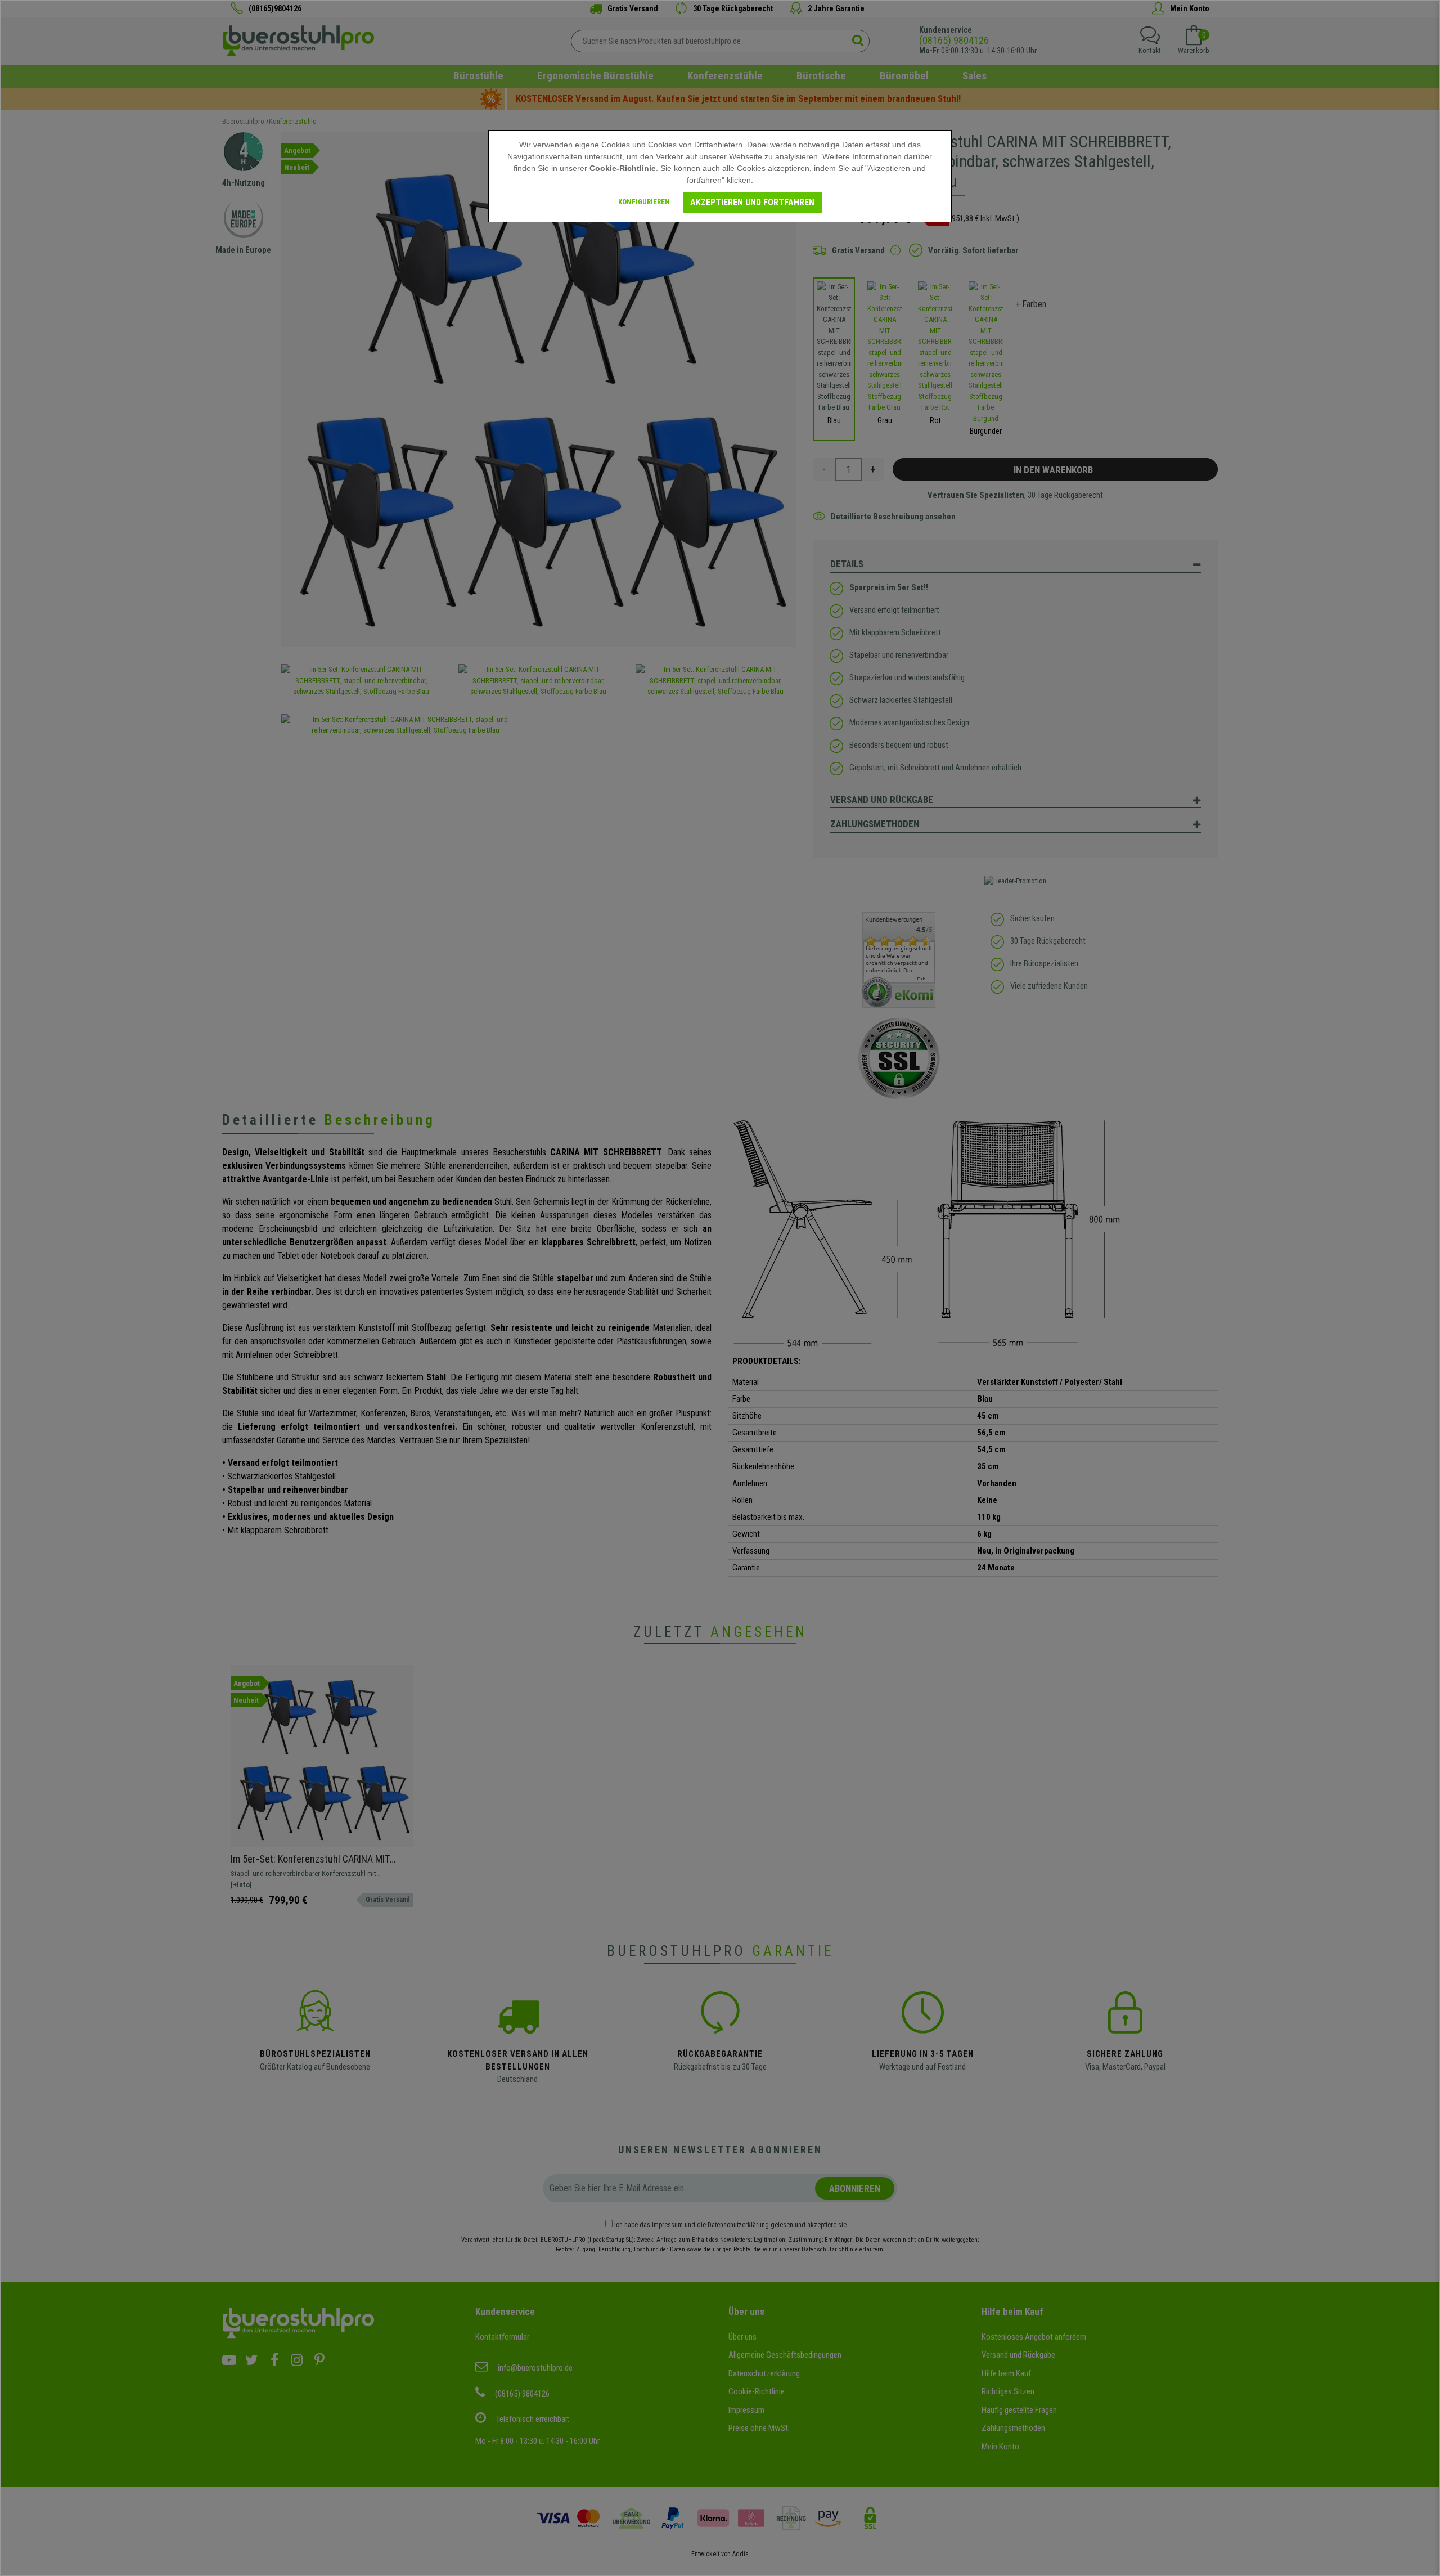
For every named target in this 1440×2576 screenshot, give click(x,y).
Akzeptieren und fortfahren (752, 202)
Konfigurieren (644, 202)
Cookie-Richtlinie (623, 168)
